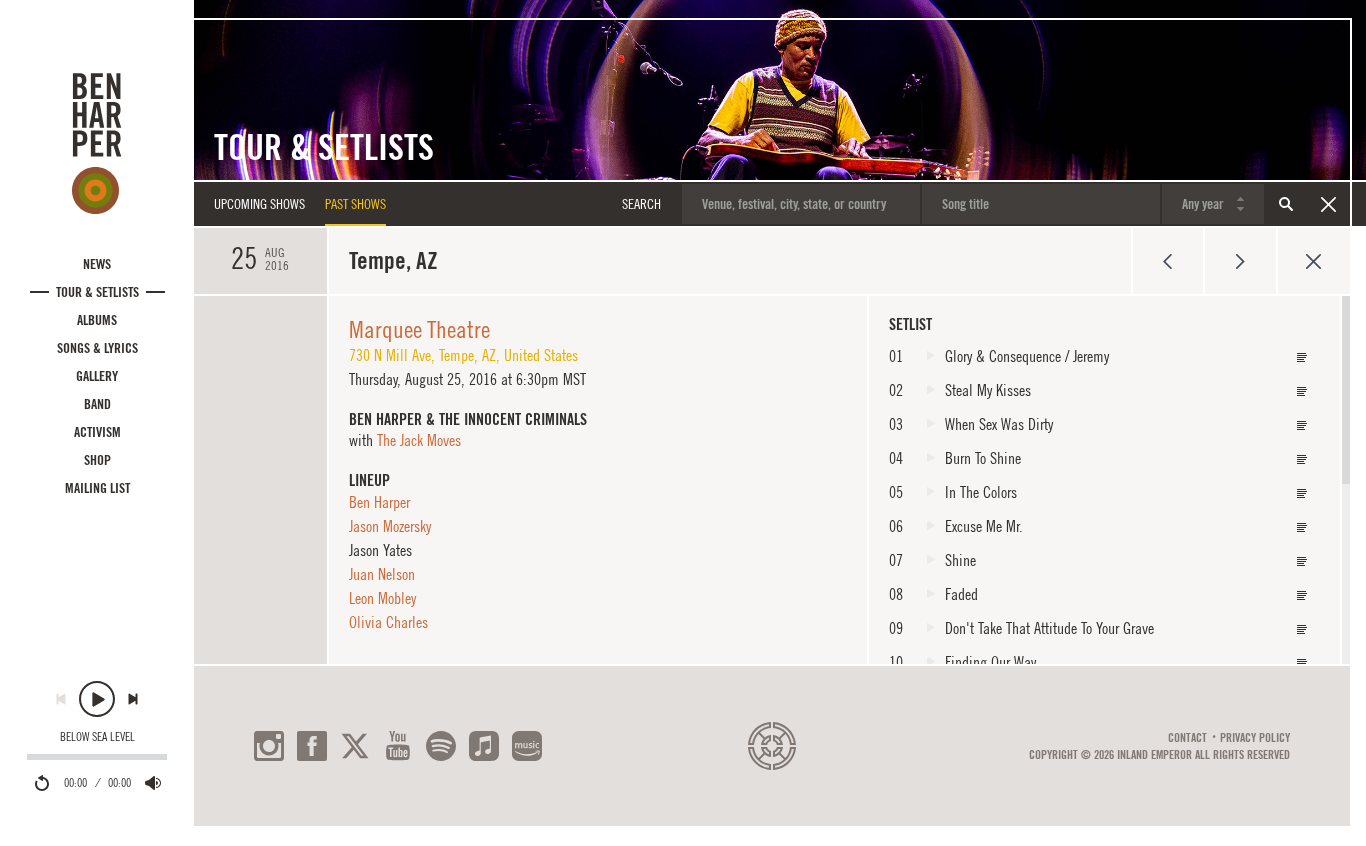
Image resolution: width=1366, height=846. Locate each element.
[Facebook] (312, 746)
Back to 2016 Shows (1313, 261)
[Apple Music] (484, 746)
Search (1286, 204)
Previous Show (1167, 261)
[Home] (97, 143)
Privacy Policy (1255, 738)
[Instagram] (269, 746)
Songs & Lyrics (97, 348)
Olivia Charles (388, 622)
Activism (97, 432)
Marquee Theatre (419, 329)
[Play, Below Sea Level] (97, 699)
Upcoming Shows (259, 204)
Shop (97, 460)
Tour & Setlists (97, 292)
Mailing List (97, 488)
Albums (97, 320)
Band (97, 404)
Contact (1187, 738)
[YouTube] (398, 746)
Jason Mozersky (390, 526)
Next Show (1240, 261)
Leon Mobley (382, 598)
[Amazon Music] (527, 746)
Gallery (97, 376)
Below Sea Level (97, 737)
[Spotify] (441, 746)
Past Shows (355, 204)
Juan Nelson (382, 574)
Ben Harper (379, 502)
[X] (355, 746)
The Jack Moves (419, 440)
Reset (1328, 204)
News (97, 264)
